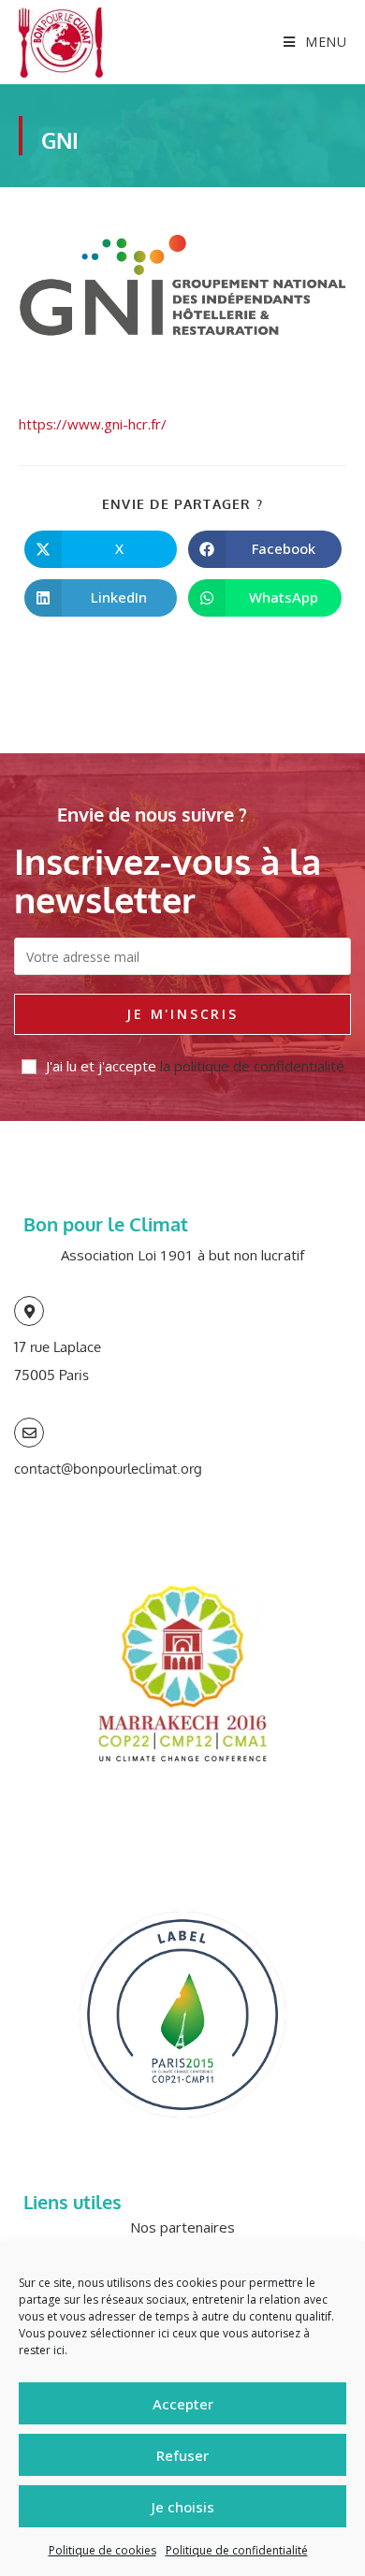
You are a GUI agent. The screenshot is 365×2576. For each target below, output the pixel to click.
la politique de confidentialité (252, 1066)
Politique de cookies (102, 2550)
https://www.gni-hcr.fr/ (93, 424)
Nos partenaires (182, 2227)
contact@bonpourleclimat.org (108, 1469)
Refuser (182, 2455)
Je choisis (183, 2507)
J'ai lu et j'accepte (195, 1066)
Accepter (183, 2404)
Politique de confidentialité (237, 2550)
